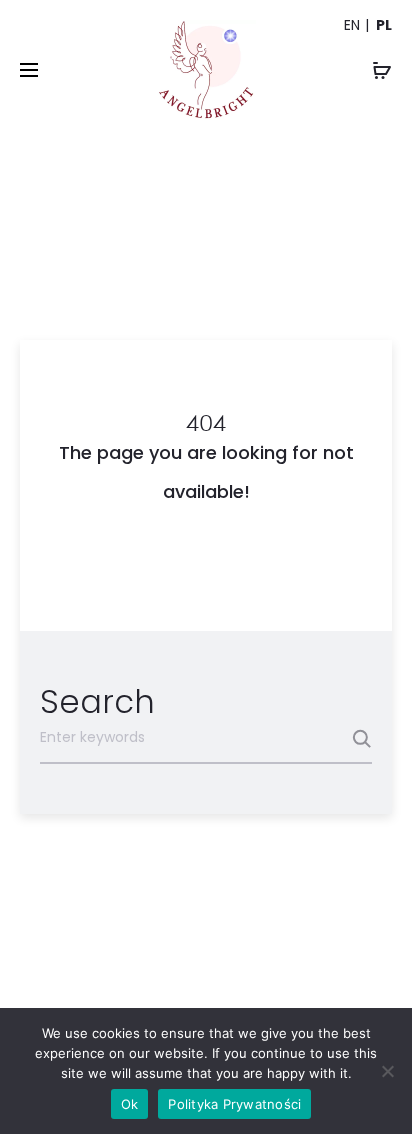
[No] (387, 1071)
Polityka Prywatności (234, 1104)
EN (352, 25)
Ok (130, 1104)
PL (384, 25)
